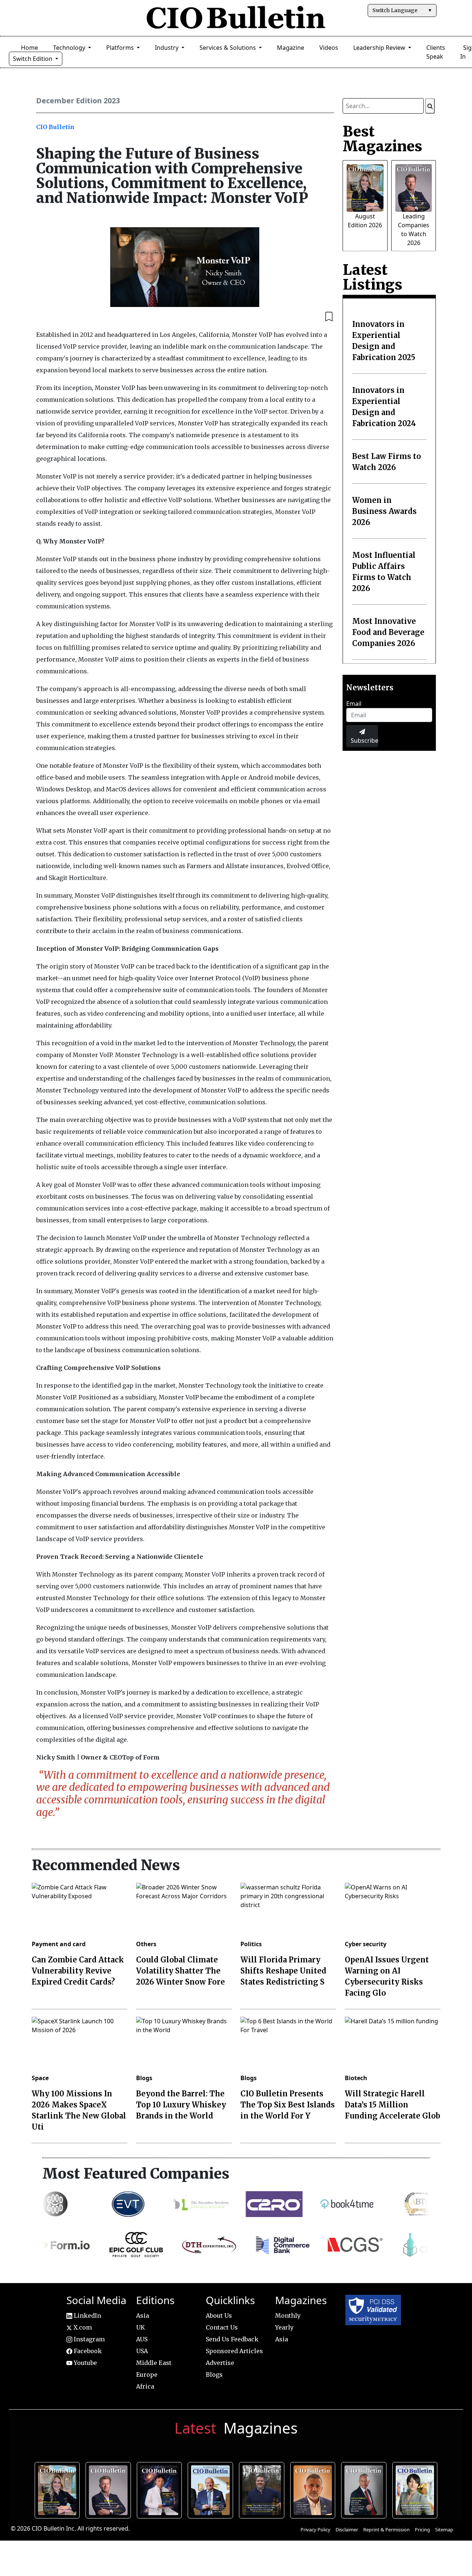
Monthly (288, 2316)
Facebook (87, 2351)
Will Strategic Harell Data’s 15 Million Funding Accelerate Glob (393, 2105)
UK (140, 2327)
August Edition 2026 (59, 2489)
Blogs (144, 2078)
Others (146, 1944)
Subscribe (364, 740)
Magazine (291, 48)
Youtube (85, 2363)
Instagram (88, 2339)
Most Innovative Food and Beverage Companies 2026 (388, 632)
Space (40, 2078)
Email (354, 704)
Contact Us (222, 2327)
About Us (219, 2316)
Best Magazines (382, 139)
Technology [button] (70, 48)
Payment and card (59, 1944)
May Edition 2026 (366, 2489)
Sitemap (444, 2530)
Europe (147, 2375)
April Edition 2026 (417, 2489)
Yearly (284, 2327)
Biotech (356, 2078)
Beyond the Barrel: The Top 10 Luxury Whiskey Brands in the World (181, 2105)
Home (29, 48)
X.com (82, 2327)
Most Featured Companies (136, 2173)
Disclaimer (347, 2530)
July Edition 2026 (161, 2489)
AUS (142, 2339)
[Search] (430, 106)
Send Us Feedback (232, 2339)
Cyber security (366, 1944)
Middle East (154, 2363)
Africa (145, 2386)
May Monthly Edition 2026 (314, 2489)
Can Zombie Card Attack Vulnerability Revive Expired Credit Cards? (78, 1971)
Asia (143, 2316)
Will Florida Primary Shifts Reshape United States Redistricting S (283, 1971)
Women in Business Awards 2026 (384, 511)
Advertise (220, 2363)
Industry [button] (167, 48)
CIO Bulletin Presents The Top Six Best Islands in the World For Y (288, 2105)
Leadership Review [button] (380, 48)
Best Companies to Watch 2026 (212, 2489)
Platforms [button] (121, 48)
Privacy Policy (315, 2530)
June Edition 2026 (263, 2489)
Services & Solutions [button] (228, 48)
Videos (329, 48)
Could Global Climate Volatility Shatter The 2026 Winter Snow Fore (181, 1971)
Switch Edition (33, 59)
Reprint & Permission (386, 2530)
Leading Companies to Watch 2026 (110, 2489)
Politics (251, 1944)
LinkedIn (87, 2316)
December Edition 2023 (78, 101)
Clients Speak (436, 52)
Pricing (422, 2530)
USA (142, 2351)
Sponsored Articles (234, 2351)
